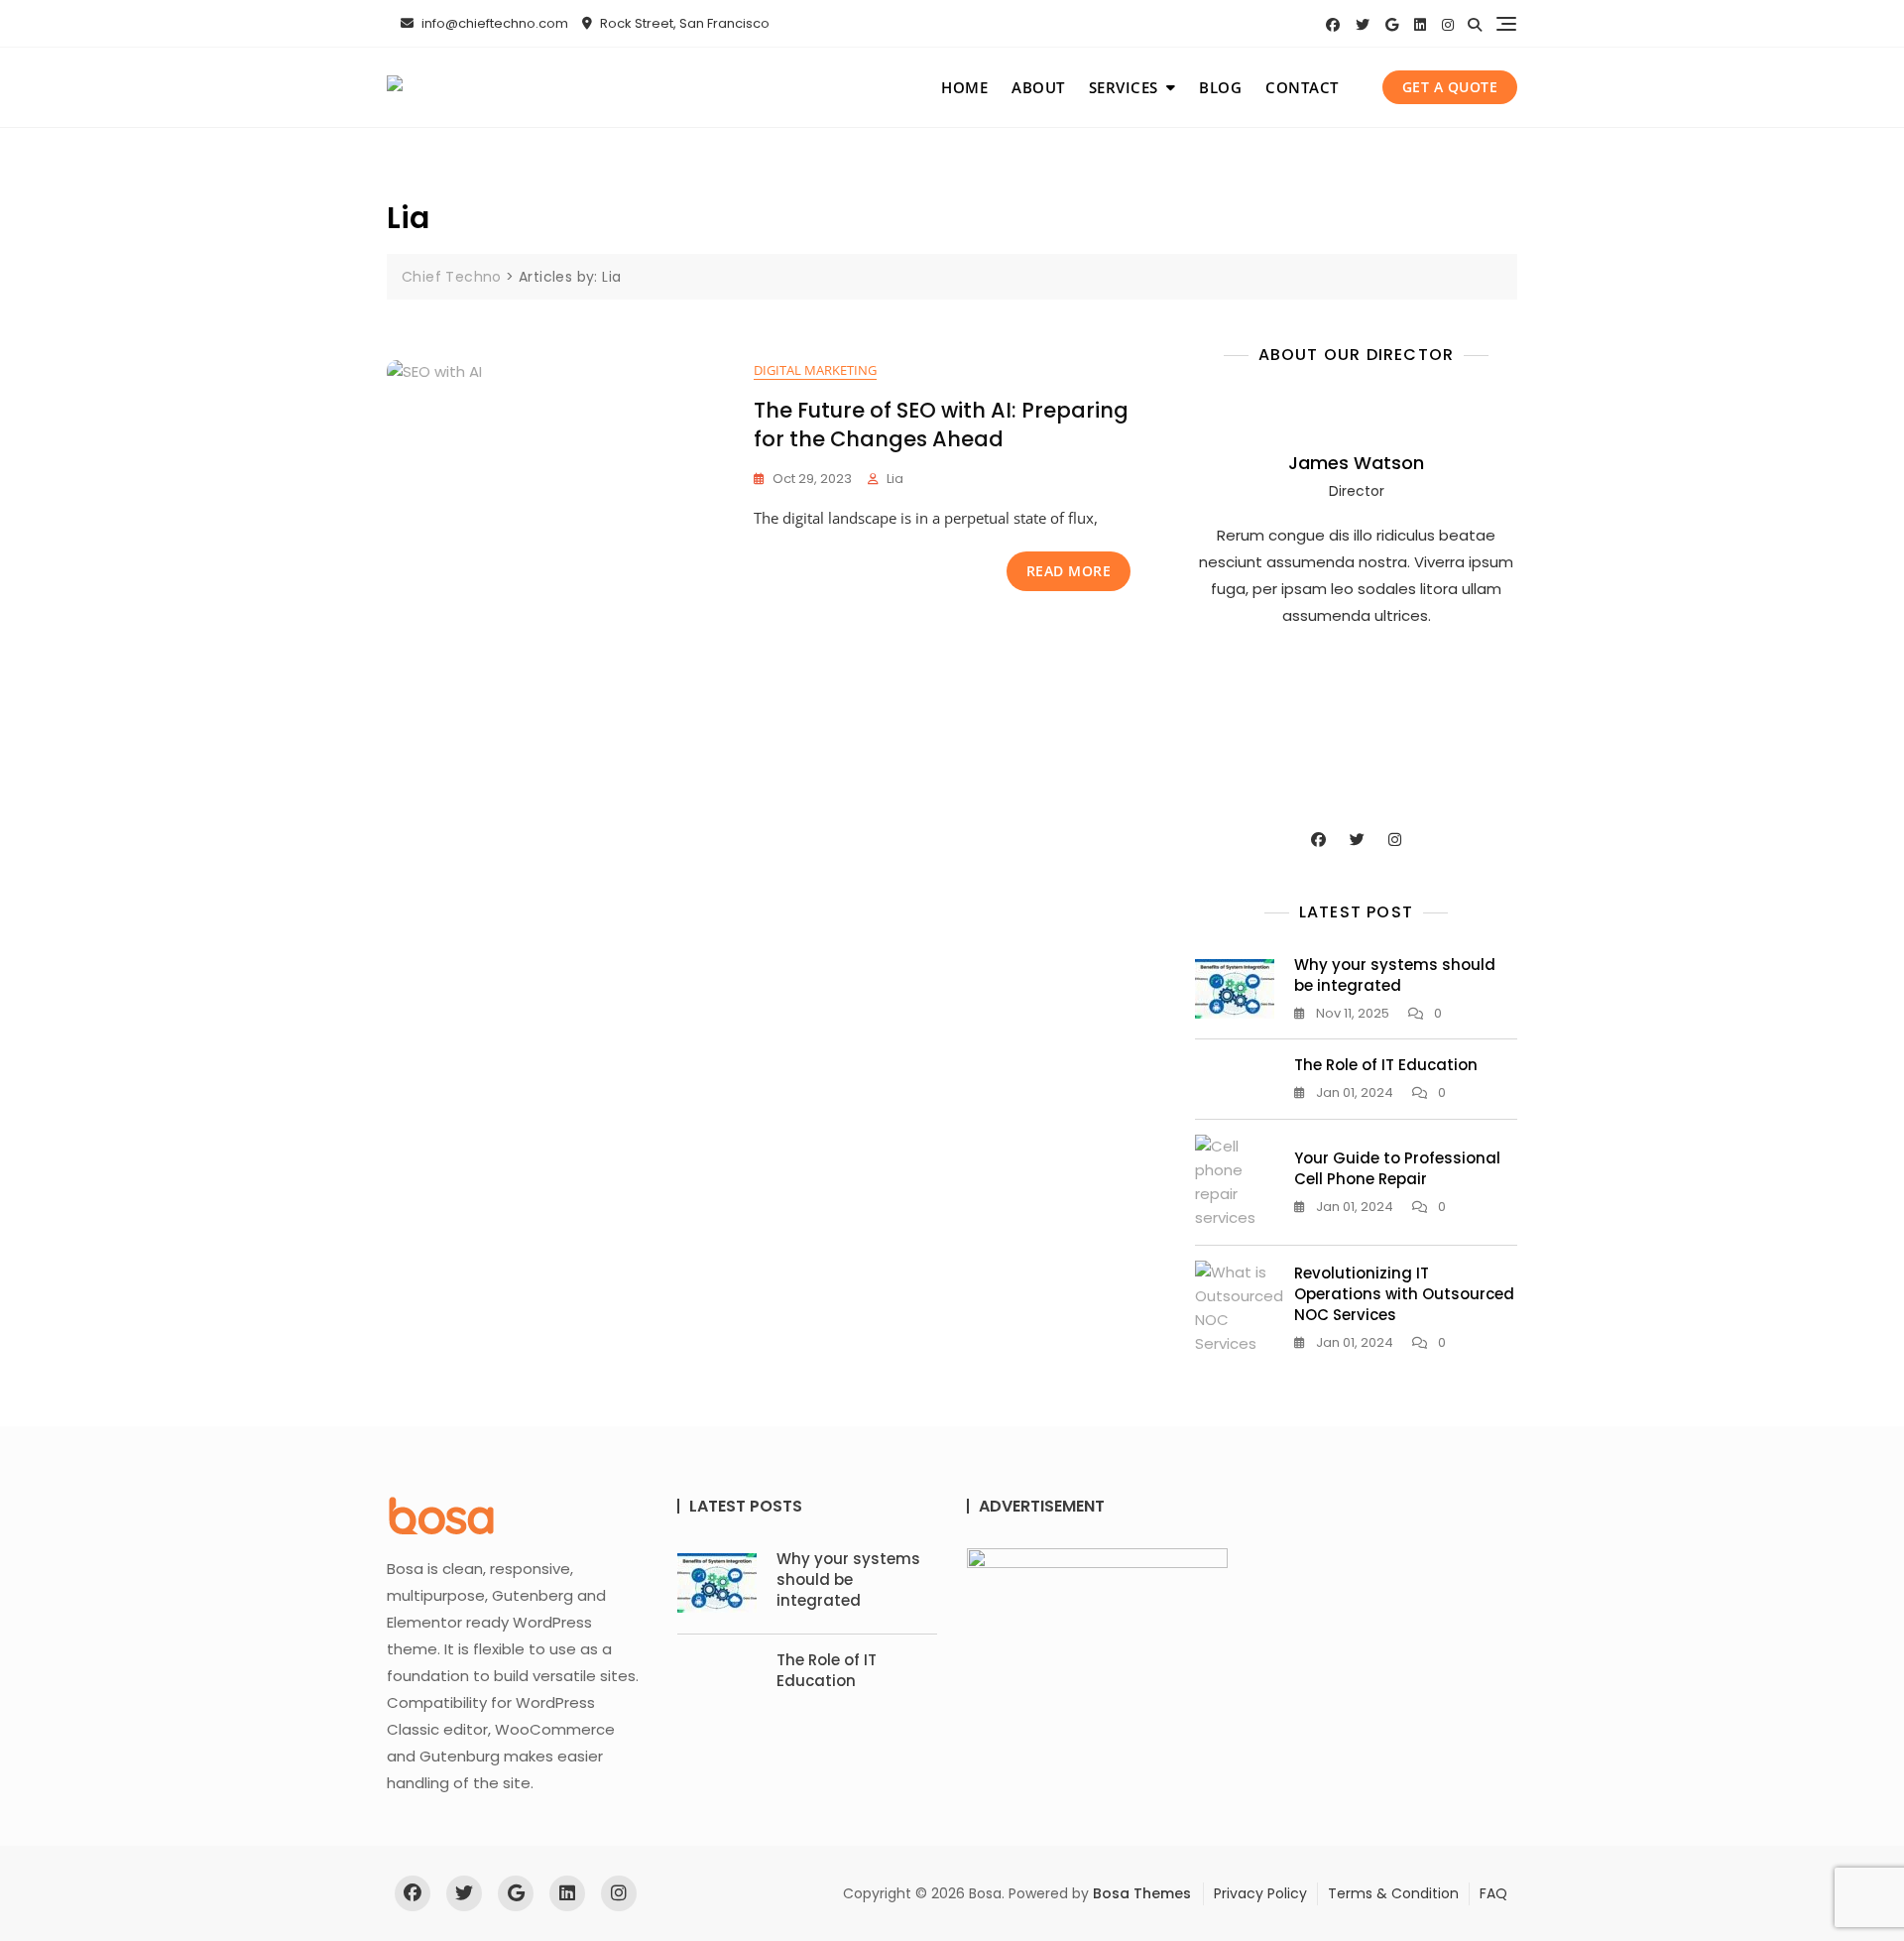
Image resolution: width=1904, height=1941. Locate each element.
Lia (895, 479)
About (1038, 87)
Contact (1302, 87)
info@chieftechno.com (493, 23)
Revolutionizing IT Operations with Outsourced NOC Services (1404, 1294)
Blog (1220, 87)
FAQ (1493, 1893)
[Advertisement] (1361, 726)
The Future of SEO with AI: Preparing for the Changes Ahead (941, 425)
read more (1069, 571)
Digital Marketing (815, 370)
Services (1124, 87)
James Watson (1356, 463)
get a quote (1450, 87)
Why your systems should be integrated (1395, 975)
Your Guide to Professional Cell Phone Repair (1397, 1168)
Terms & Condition (1393, 1893)
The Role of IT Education (1386, 1065)
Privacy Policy (1260, 1893)
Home (964, 87)
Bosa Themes (1142, 1893)
